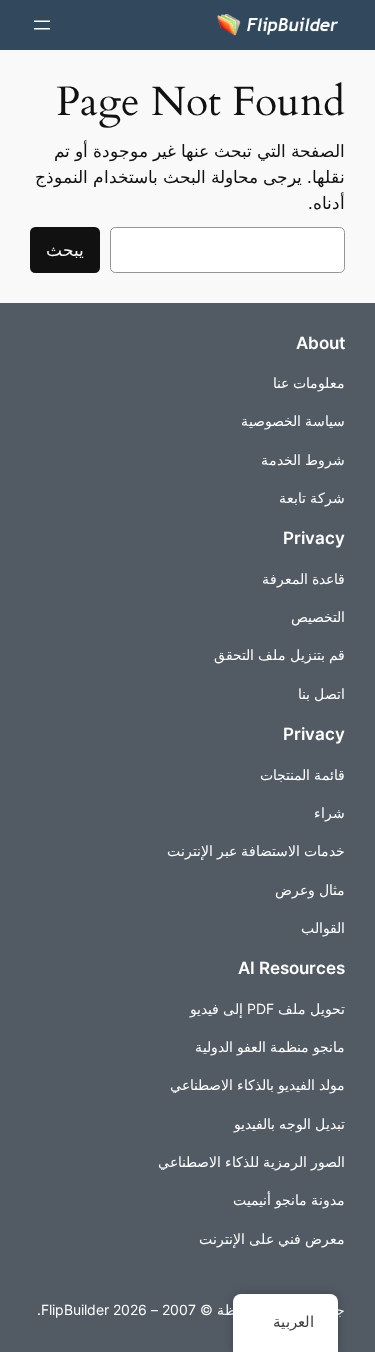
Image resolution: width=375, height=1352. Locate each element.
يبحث (65, 250)
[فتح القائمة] (42, 25)
